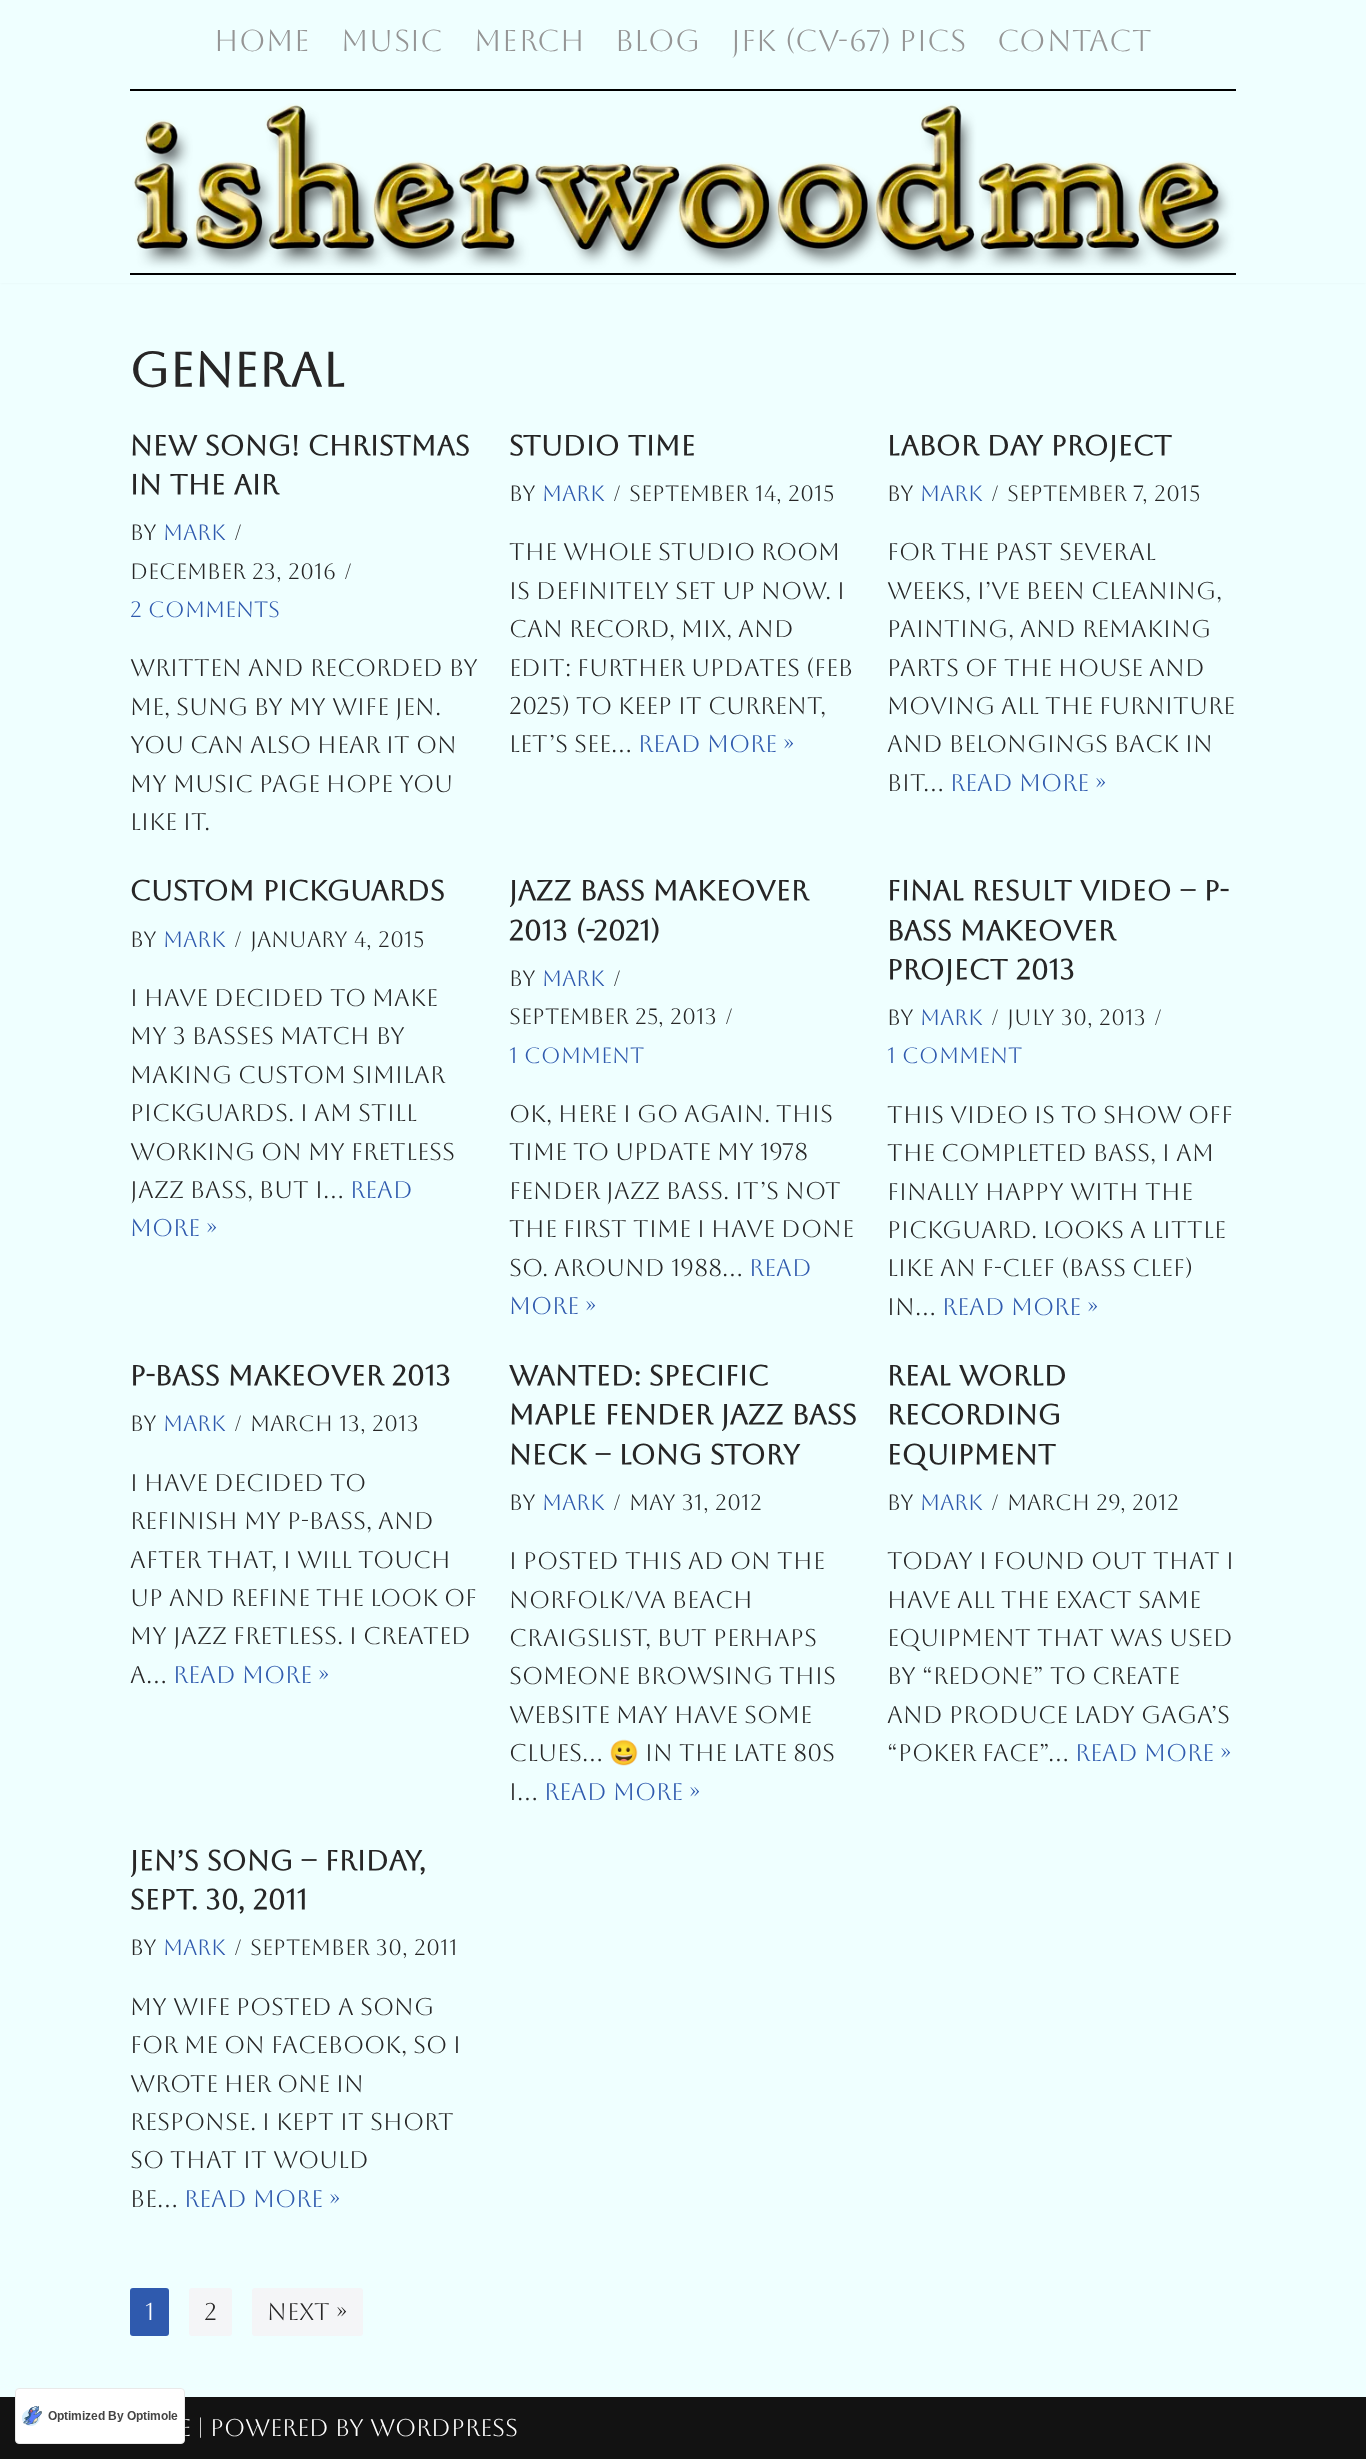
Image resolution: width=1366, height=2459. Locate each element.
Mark (194, 532)
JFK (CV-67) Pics (848, 40)
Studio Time (602, 445)
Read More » (716, 744)
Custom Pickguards (287, 890)
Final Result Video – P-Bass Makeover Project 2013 (1058, 929)
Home (262, 40)
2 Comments (205, 609)
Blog (657, 40)
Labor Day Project (1029, 445)
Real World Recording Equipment (977, 1414)
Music (392, 40)
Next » (307, 2312)
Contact (1074, 40)
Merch (529, 40)
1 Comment (576, 1055)
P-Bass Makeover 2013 (290, 1375)
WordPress (444, 2428)
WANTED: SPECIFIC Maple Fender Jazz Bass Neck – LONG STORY (683, 1414)
